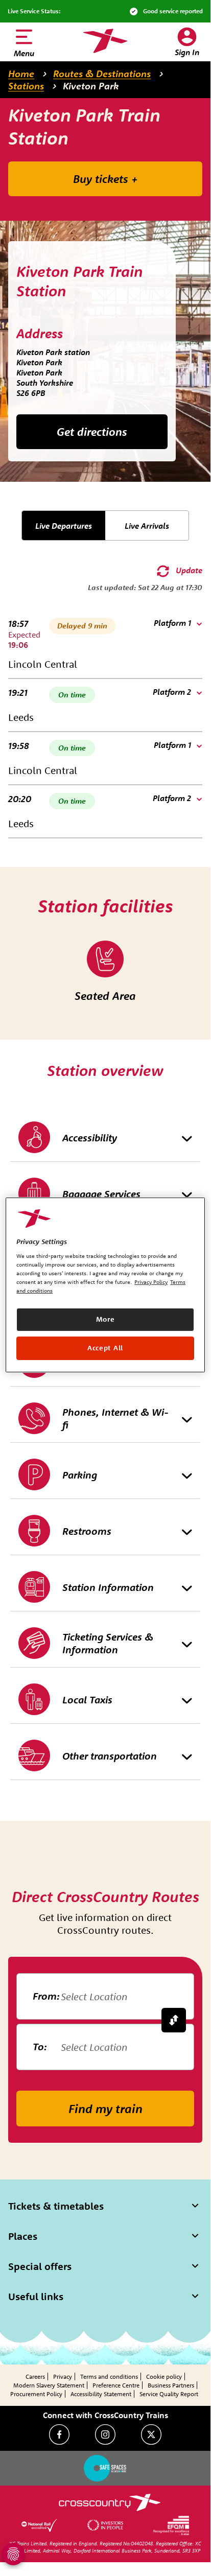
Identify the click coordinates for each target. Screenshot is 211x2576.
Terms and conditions (109, 2376)
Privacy (63, 2376)
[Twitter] (151, 2434)
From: (46, 1996)
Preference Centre (116, 2385)
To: (40, 2046)
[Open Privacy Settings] (13, 2554)
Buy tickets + (105, 179)
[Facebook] (59, 2434)
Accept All (105, 1348)
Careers (35, 2376)
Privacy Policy (151, 1282)
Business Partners (171, 2385)
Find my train (105, 2109)
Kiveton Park (91, 86)
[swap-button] (174, 2020)
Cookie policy (164, 2376)
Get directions (92, 432)
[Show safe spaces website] (105, 2468)
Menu (24, 53)
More (105, 1319)
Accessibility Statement (101, 2394)
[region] (105, 1284)
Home (21, 74)
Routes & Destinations (102, 74)
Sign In (187, 52)
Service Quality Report (169, 2394)
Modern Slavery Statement (49, 2385)
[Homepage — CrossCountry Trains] (105, 41)
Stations (26, 86)
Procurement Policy (36, 2394)
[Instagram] (105, 2434)
